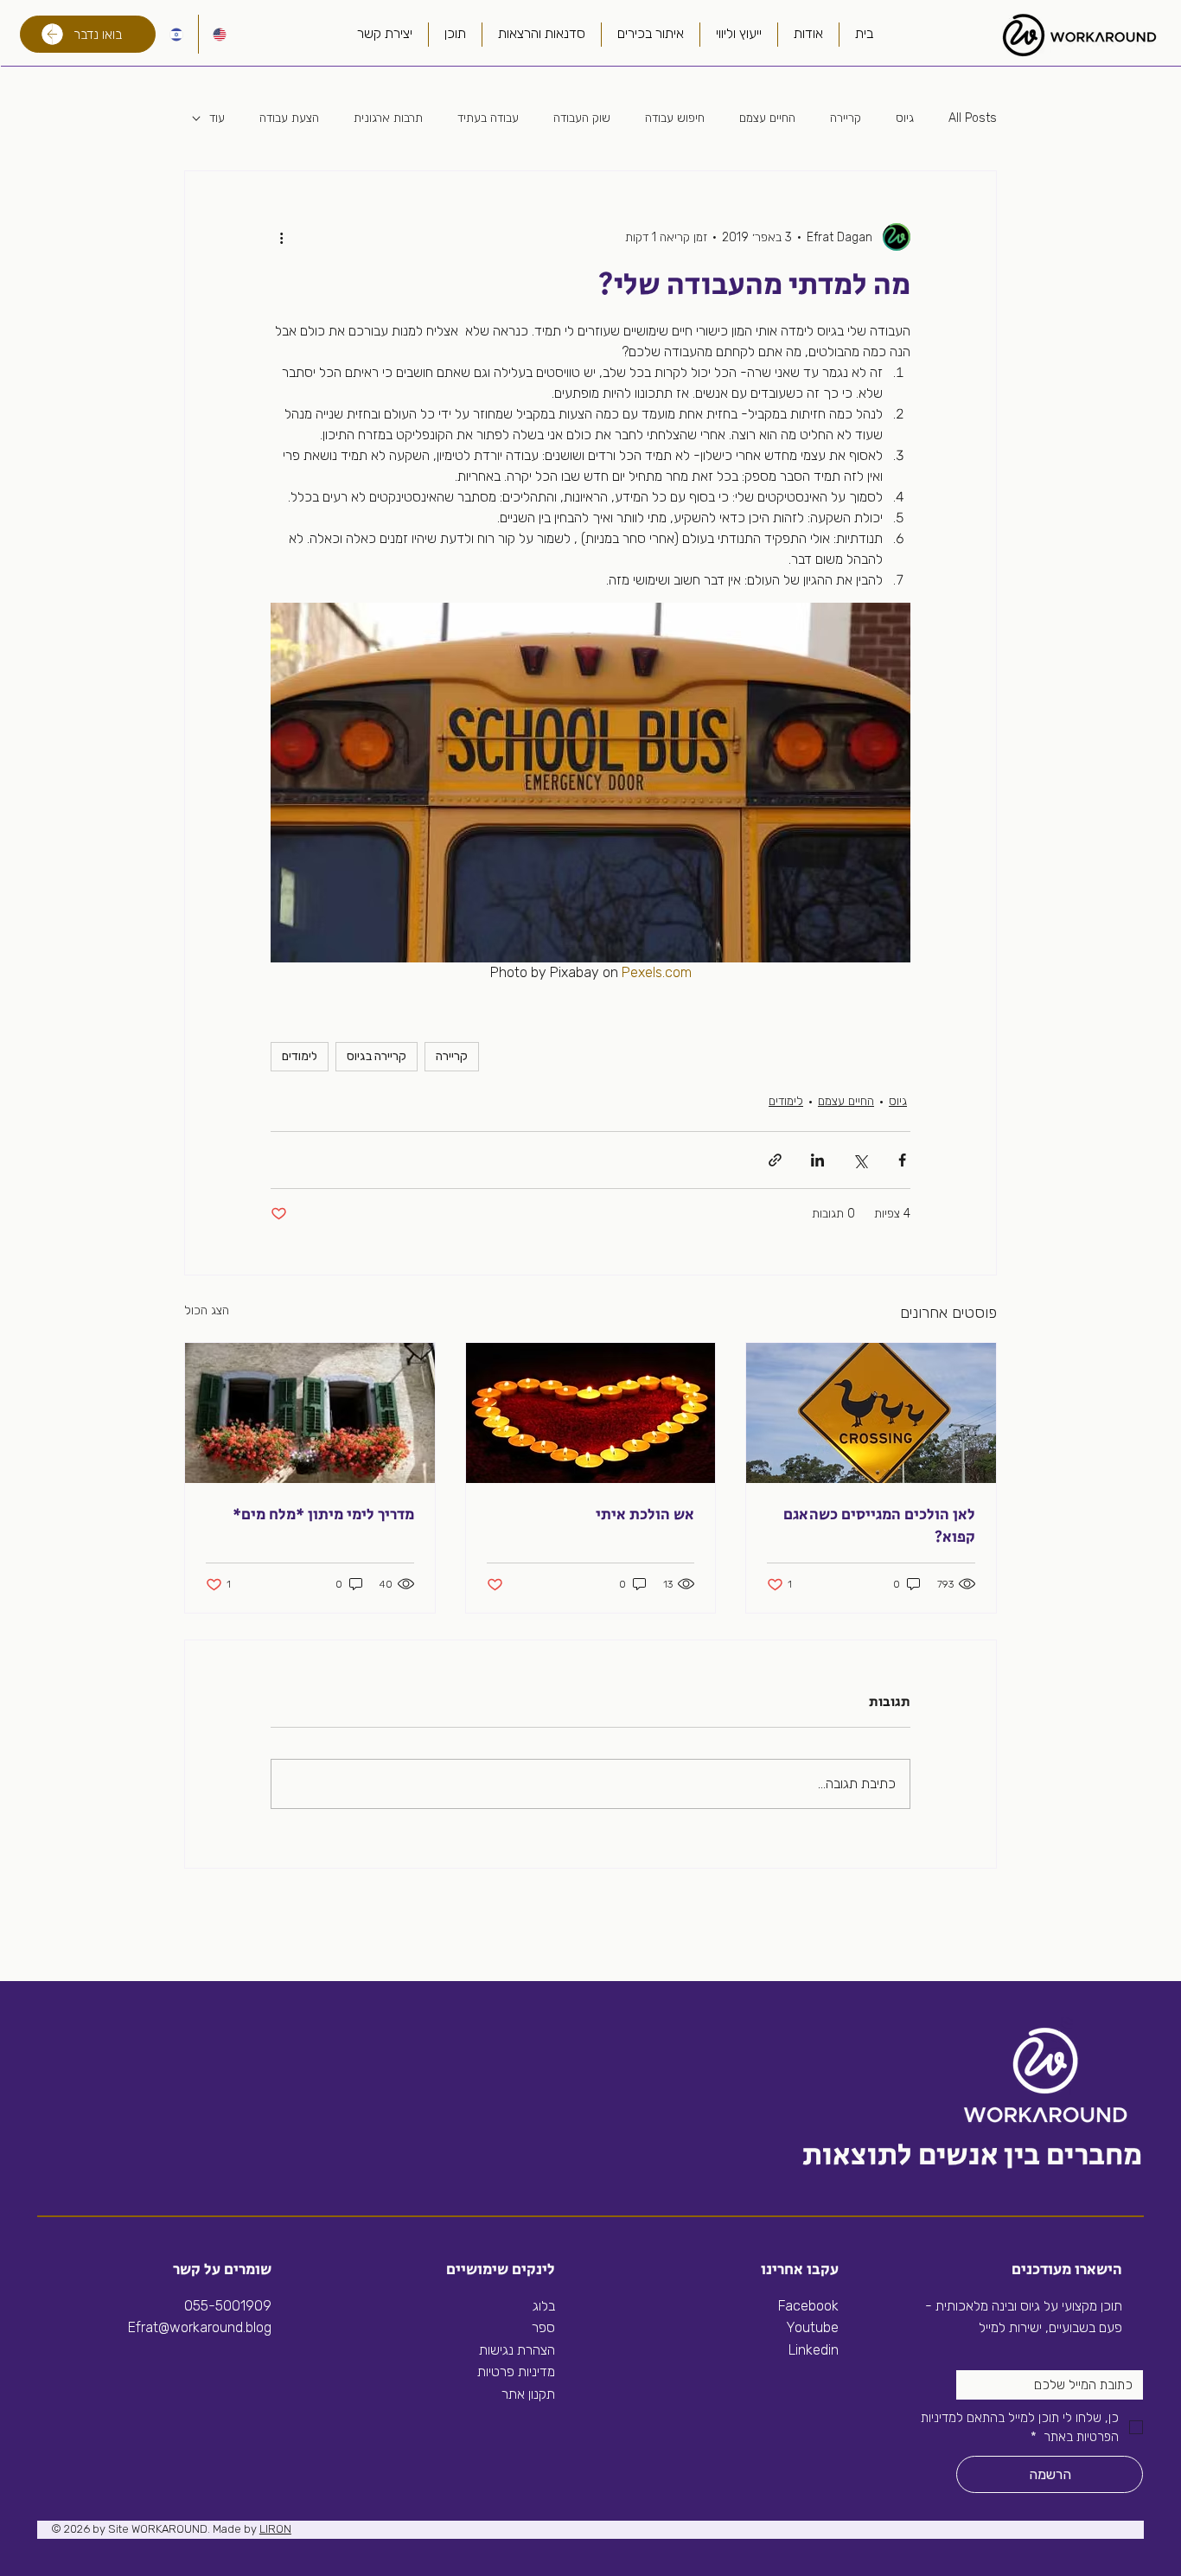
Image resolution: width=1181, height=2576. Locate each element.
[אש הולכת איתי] (591, 1413)
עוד (217, 118)
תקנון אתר (528, 2394)
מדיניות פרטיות (516, 2371)
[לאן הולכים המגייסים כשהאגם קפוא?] (871, 1413)
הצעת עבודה (289, 118)
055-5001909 (228, 2306)
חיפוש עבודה (675, 118)
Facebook (808, 2306)
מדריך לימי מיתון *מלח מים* (323, 1515)
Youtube (812, 2327)
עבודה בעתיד (488, 118)
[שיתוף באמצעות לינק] (775, 1160)
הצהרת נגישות (517, 2350)
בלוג (544, 2306)
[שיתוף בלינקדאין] (817, 1160)
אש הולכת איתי (645, 1515)
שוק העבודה (582, 118)
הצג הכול (207, 1310)
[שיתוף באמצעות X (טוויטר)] (860, 1160)
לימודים (300, 1056)
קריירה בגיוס (377, 1056)
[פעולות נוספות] (281, 237)
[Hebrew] (176, 34)
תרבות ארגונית (388, 118)
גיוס (905, 118)
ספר (543, 2327)
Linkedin (812, 2350)
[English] (220, 34)
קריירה (846, 118)
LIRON (275, 2529)
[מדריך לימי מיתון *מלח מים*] (310, 1413)
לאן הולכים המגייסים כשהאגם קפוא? (879, 1526)
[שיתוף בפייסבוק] (902, 1160)
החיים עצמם (767, 118)
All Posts (973, 118)
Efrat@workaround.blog (200, 2327)
